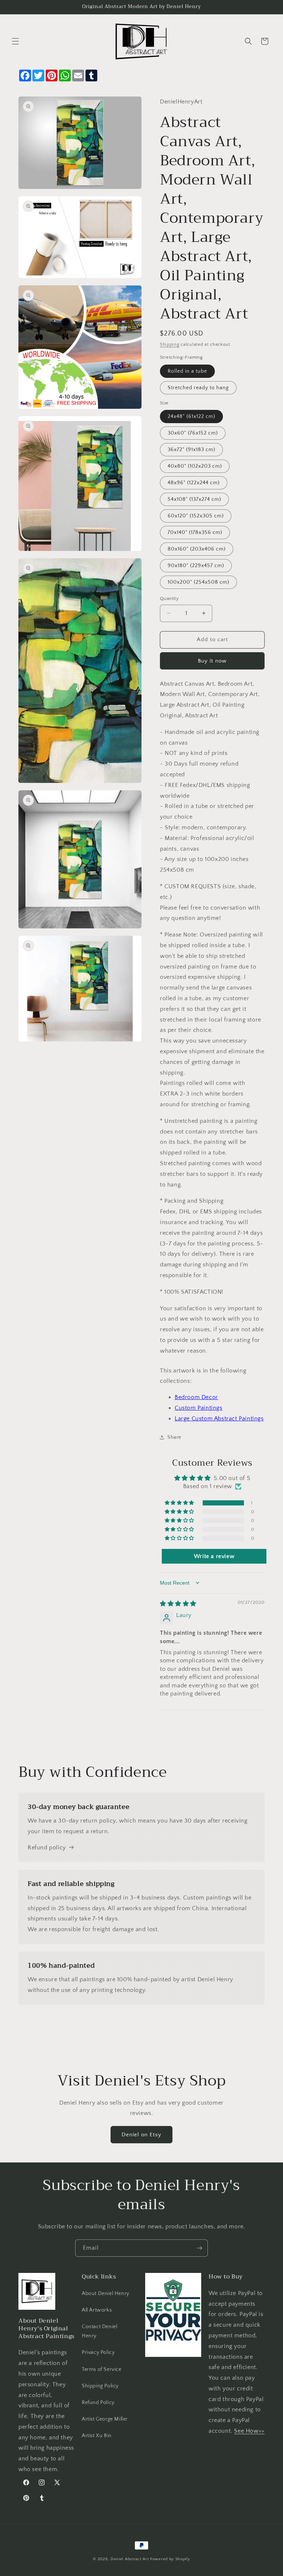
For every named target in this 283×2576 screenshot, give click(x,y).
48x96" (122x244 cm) (194, 483)
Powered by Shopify (170, 2559)
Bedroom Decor (196, 1397)
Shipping (170, 345)
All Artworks (97, 2310)
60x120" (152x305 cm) (196, 516)
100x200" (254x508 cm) (198, 582)
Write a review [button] (214, 1556)
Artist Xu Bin (97, 2436)
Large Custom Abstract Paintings (219, 1419)
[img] (178, 1604)
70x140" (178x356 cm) (195, 533)
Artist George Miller (105, 2419)
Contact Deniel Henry (99, 2331)
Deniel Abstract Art (130, 2559)
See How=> (249, 2431)
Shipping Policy (100, 2386)
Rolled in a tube (187, 371)
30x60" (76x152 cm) (193, 433)
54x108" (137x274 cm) (194, 499)
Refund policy (47, 1848)
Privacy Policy (98, 2352)
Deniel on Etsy (141, 2135)
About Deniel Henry (106, 2294)
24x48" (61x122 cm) (191, 417)
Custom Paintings (199, 1408)
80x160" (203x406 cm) (197, 549)
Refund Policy (98, 2403)
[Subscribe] (199, 2248)
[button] (15, 41)
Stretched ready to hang (198, 388)
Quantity (169, 598)
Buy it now (212, 661)
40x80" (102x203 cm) (195, 466)
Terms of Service (102, 2369)
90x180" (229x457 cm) (196, 566)
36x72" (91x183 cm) (191, 450)
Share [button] (174, 1437)
